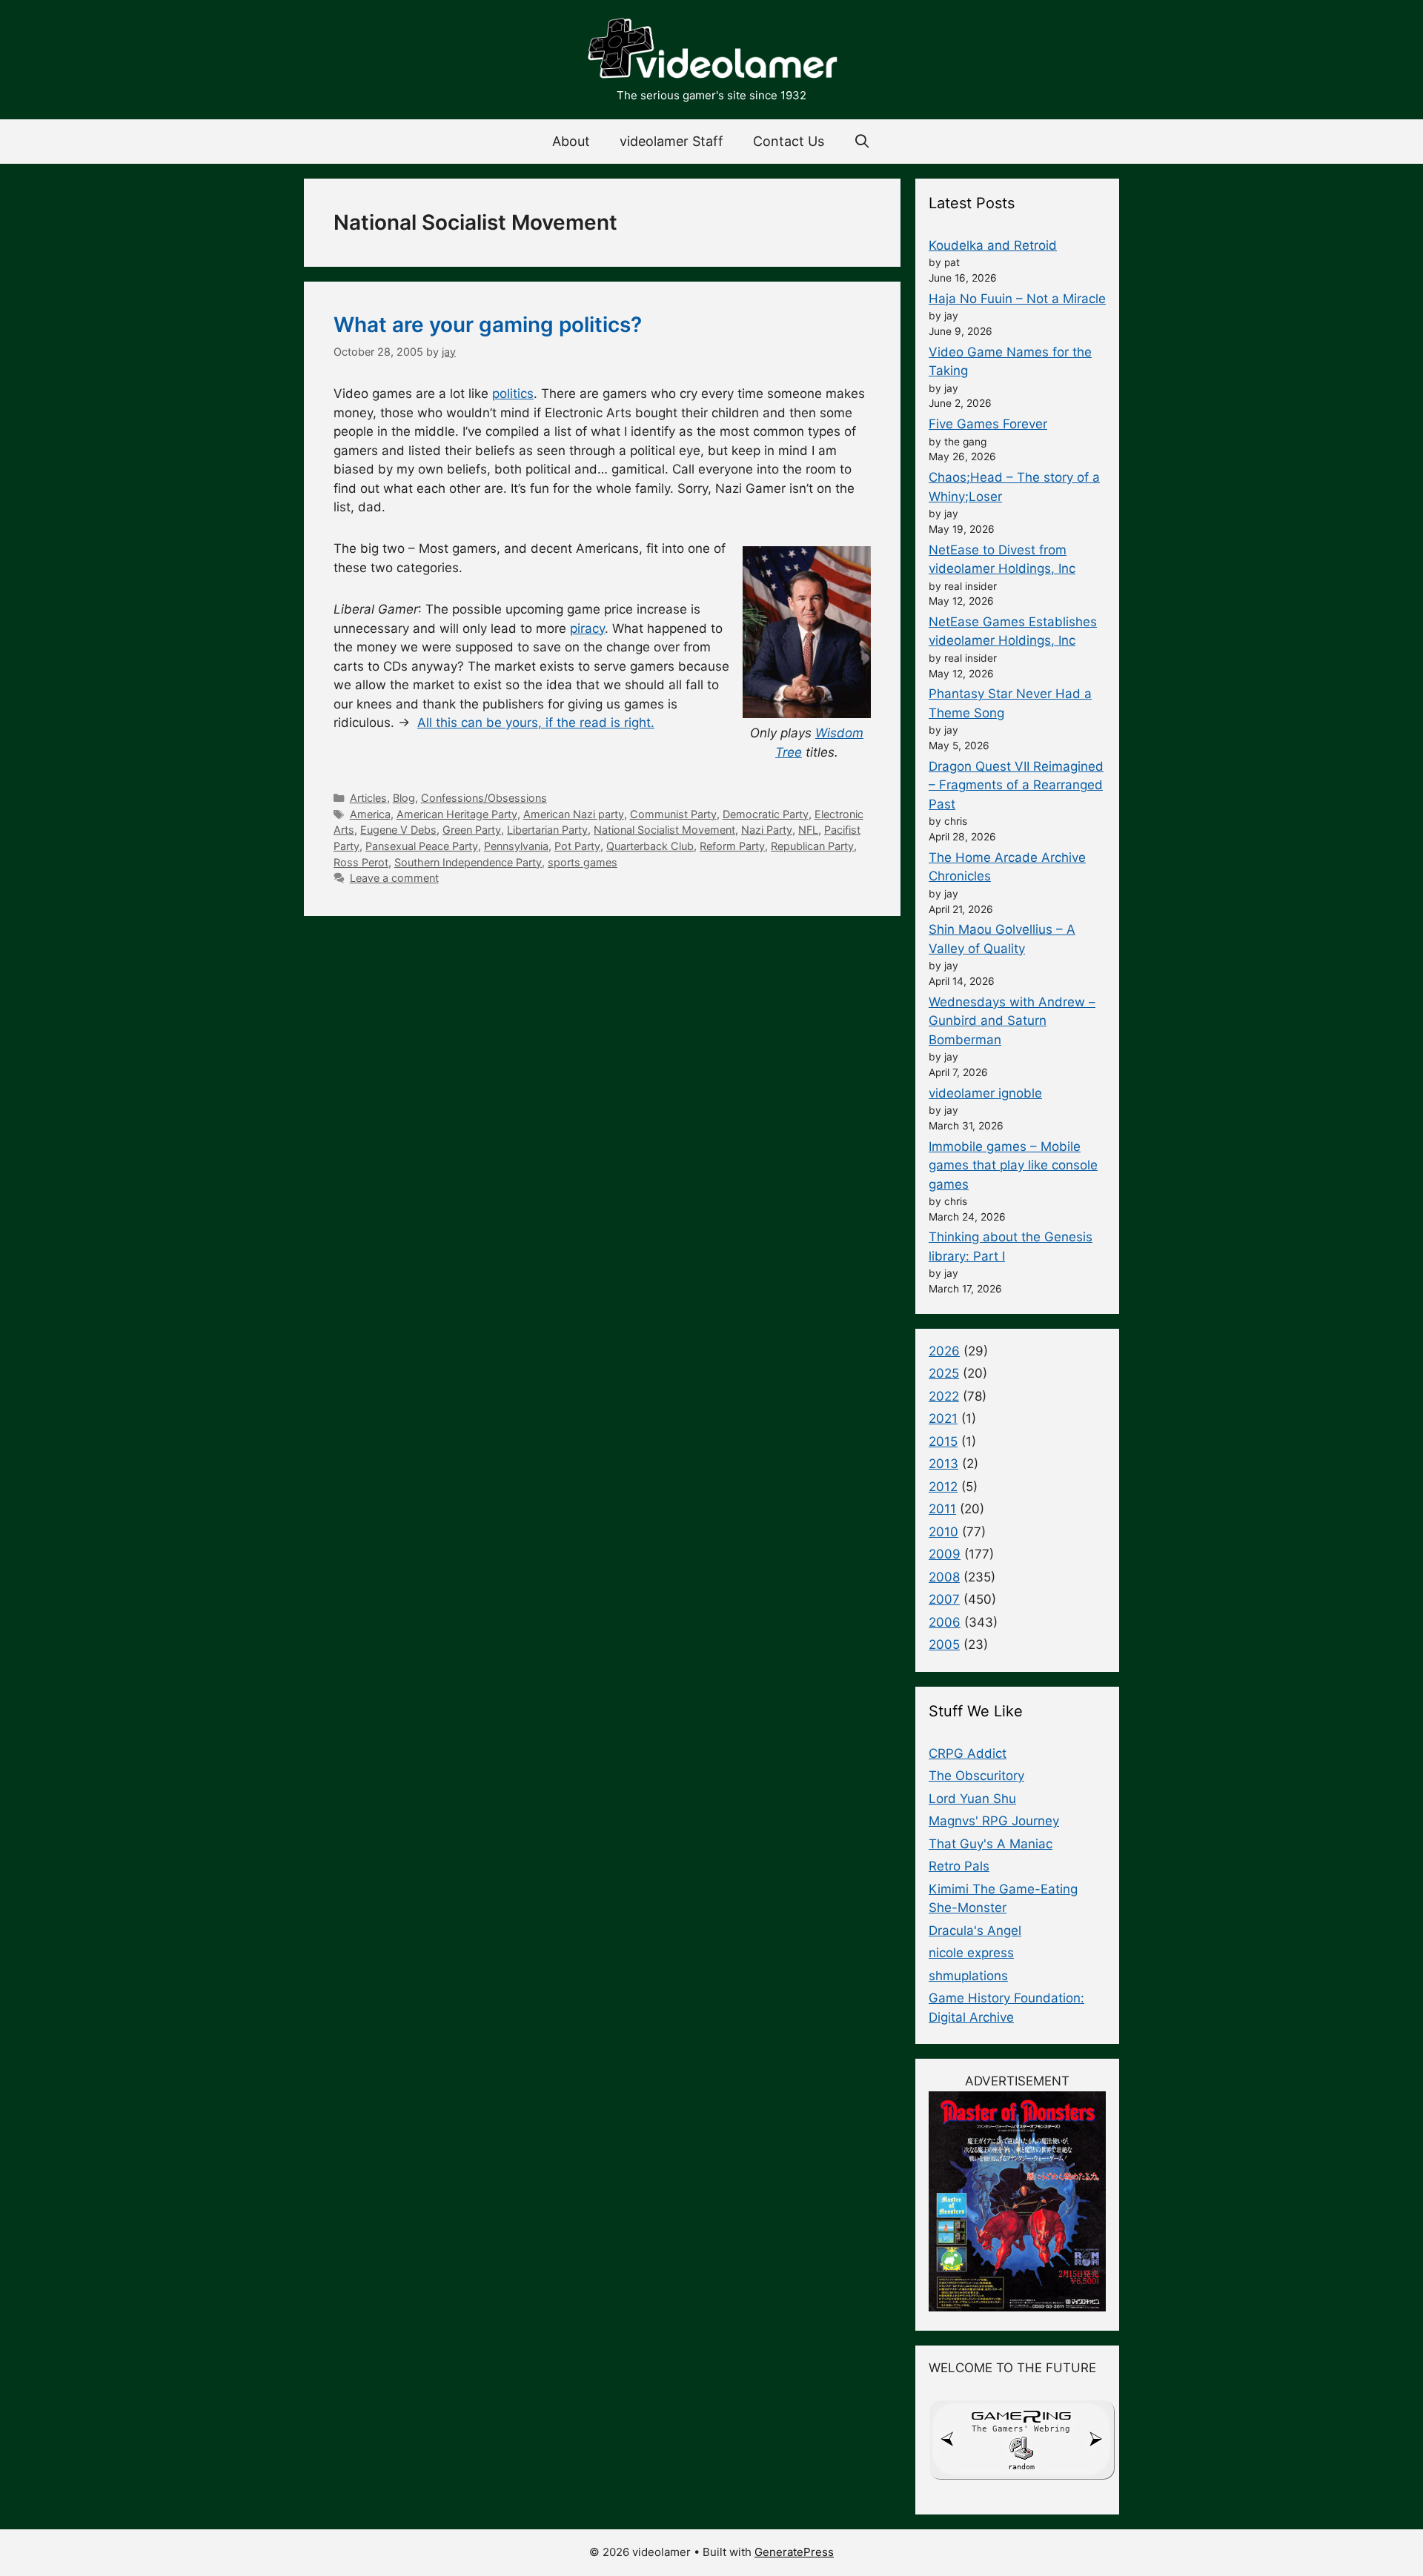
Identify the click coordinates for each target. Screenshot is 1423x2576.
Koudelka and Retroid (993, 245)
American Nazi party (574, 814)
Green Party (472, 830)
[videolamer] (711, 50)
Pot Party (577, 846)
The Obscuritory (976, 1776)
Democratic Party (766, 814)
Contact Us (789, 141)
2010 (943, 1532)
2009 (945, 1554)
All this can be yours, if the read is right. (536, 723)
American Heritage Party (457, 814)
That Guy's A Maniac (991, 1844)
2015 (943, 1441)
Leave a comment (394, 878)
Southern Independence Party (468, 862)
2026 (944, 1351)
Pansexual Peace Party (422, 846)
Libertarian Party (547, 830)
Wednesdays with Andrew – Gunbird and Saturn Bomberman (1012, 1021)
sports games (583, 862)
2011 (942, 1509)
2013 (943, 1464)
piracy (587, 628)
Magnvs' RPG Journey (994, 1821)
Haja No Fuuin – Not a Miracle (1017, 299)
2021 (943, 1418)
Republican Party (812, 846)
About (571, 141)
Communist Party (673, 814)
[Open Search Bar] (862, 142)
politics (513, 394)
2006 (945, 1622)
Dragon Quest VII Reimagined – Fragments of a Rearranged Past (1016, 785)
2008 (944, 1577)
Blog (404, 798)
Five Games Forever (988, 424)
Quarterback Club (650, 846)
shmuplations (968, 1976)
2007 (944, 1599)
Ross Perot (361, 862)
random (1021, 2467)
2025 (944, 1373)
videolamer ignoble (985, 1093)
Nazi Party (767, 830)
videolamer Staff (671, 141)
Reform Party (732, 846)
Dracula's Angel (975, 1931)
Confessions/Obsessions (484, 798)
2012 (943, 1487)
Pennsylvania (516, 846)
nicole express (971, 1953)
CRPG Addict (968, 1753)
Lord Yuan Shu (972, 1799)
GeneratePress (794, 2552)
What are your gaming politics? (488, 325)
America (370, 814)
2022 (944, 1396)
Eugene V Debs (398, 830)
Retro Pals (959, 1866)
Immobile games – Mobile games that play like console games (1013, 1165)
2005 (944, 1644)
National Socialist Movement (664, 830)
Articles (368, 798)
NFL (808, 830)
